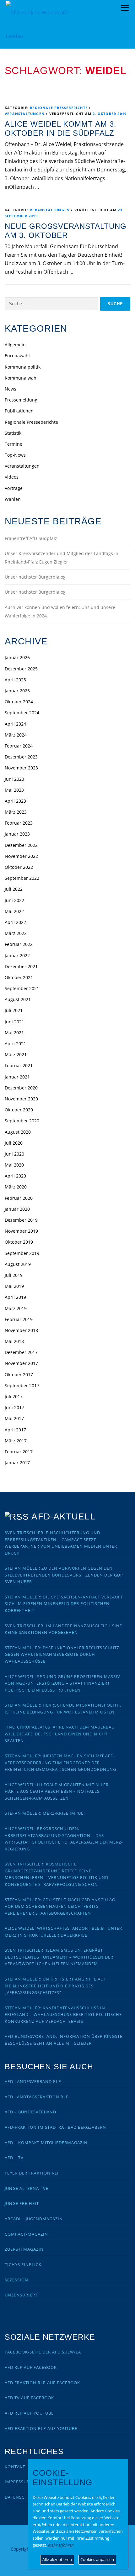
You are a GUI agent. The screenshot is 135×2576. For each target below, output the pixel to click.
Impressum (18, 2482)
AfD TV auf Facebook (29, 2398)
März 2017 (16, 1441)
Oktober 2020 (19, 1110)
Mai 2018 (14, 1341)
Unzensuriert (21, 2295)
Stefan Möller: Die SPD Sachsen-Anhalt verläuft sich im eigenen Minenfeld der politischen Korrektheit (64, 1604)
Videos (12, 477)
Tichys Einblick (23, 2264)
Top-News (15, 455)
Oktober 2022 (19, 867)
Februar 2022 (19, 944)
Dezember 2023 (21, 757)
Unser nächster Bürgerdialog (35, 577)
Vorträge (14, 488)
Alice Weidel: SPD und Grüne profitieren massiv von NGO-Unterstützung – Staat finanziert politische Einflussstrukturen (62, 1683)
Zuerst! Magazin (24, 2249)
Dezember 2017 (21, 1352)
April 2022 (15, 922)
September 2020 (22, 1121)
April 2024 (15, 724)
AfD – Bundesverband (30, 2112)
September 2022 (22, 878)
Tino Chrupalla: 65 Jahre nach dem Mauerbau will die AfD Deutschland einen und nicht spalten (60, 1734)
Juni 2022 (14, 900)
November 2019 (21, 1231)
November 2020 (21, 1099)
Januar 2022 (17, 955)
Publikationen (19, 411)
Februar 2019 (19, 1319)
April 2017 (15, 1430)
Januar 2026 (17, 657)
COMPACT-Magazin (26, 2234)
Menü (125, 8)
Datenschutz (20, 2497)
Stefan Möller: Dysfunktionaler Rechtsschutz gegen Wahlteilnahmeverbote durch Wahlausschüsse (62, 1654)
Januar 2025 (17, 691)
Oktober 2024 (19, 702)
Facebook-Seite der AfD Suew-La (43, 2352)
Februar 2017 (19, 1452)
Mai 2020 (14, 1165)
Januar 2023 (17, 834)
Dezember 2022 (21, 845)
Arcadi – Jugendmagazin (34, 2219)
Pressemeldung (21, 400)
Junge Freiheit (22, 2203)
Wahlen (13, 499)
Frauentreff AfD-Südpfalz (31, 538)
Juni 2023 (14, 779)
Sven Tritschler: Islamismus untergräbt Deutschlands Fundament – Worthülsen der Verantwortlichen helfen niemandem (59, 1957)
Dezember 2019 (21, 1220)
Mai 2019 (14, 1286)
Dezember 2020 (21, 1088)
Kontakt (15, 2467)
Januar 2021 (17, 1077)
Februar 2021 (19, 1065)
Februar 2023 (19, 823)
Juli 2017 (14, 1396)
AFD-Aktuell (63, 1516)
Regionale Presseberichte (59, 108)
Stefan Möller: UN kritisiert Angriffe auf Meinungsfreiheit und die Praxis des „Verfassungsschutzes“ (55, 1986)
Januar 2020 (17, 1209)
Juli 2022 (14, 889)
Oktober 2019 (19, 1242)
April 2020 (15, 1176)
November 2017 (21, 1363)
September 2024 (22, 713)
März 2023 (16, 812)
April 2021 (15, 1044)
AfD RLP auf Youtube (29, 2413)
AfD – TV (14, 2158)
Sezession (16, 2280)
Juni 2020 (14, 1154)
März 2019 (16, 1308)
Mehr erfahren (61, 2545)
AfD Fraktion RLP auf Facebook (42, 2383)
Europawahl (17, 356)
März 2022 (16, 933)
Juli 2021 (14, 1010)
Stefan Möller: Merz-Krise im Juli (45, 1813)
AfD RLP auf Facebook (31, 2367)
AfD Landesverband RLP (33, 2081)
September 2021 (22, 988)
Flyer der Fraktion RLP (32, 2173)
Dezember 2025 (21, 669)
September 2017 (22, 1385)
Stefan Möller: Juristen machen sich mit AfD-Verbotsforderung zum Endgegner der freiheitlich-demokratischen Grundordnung (60, 1763)
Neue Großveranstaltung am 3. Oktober (66, 231)
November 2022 (21, 856)
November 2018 (21, 1330)
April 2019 (15, 1297)
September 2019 (22, 1253)
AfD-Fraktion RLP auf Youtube (41, 2428)
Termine (13, 444)
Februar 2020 (19, 1198)
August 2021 (18, 999)
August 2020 (18, 1132)
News (11, 389)
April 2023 (15, 801)
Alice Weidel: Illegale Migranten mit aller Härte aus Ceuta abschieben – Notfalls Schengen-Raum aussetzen (57, 1791)
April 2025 (15, 680)
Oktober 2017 (19, 1375)
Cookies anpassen (97, 2559)
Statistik (13, 433)
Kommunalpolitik (23, 367)
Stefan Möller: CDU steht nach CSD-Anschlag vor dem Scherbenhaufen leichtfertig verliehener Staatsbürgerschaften (60, 1906)
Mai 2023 (14, 790)
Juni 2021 (14, 1022)
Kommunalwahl (21, 378)
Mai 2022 (14, 911)
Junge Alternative (27, 2188)
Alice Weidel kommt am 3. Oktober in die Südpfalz (61, 129)
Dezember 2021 (21, 966)
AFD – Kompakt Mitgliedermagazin (46, 2143)
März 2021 (16, 1055)
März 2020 (16, 1187)
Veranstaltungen (25, 114)
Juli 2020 (14, 1143)
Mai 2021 (14, 1033)
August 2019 (18, 1264)
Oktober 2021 (19, 977)
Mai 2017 (14, 1418)
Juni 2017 (14, 1407)
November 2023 (21, 768)
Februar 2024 (19, 746)
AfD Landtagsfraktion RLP (37, 2097)
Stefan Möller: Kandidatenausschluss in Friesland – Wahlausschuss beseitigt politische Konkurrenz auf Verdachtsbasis (63, 2015)
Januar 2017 (17, 1463)
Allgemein (15, 345)
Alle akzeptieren (57, 2559)
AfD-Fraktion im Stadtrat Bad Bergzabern (55, 2127)
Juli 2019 (14, 1275)
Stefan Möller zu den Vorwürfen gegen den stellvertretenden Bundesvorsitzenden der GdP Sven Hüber (64, 1575)
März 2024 (16, 735)
